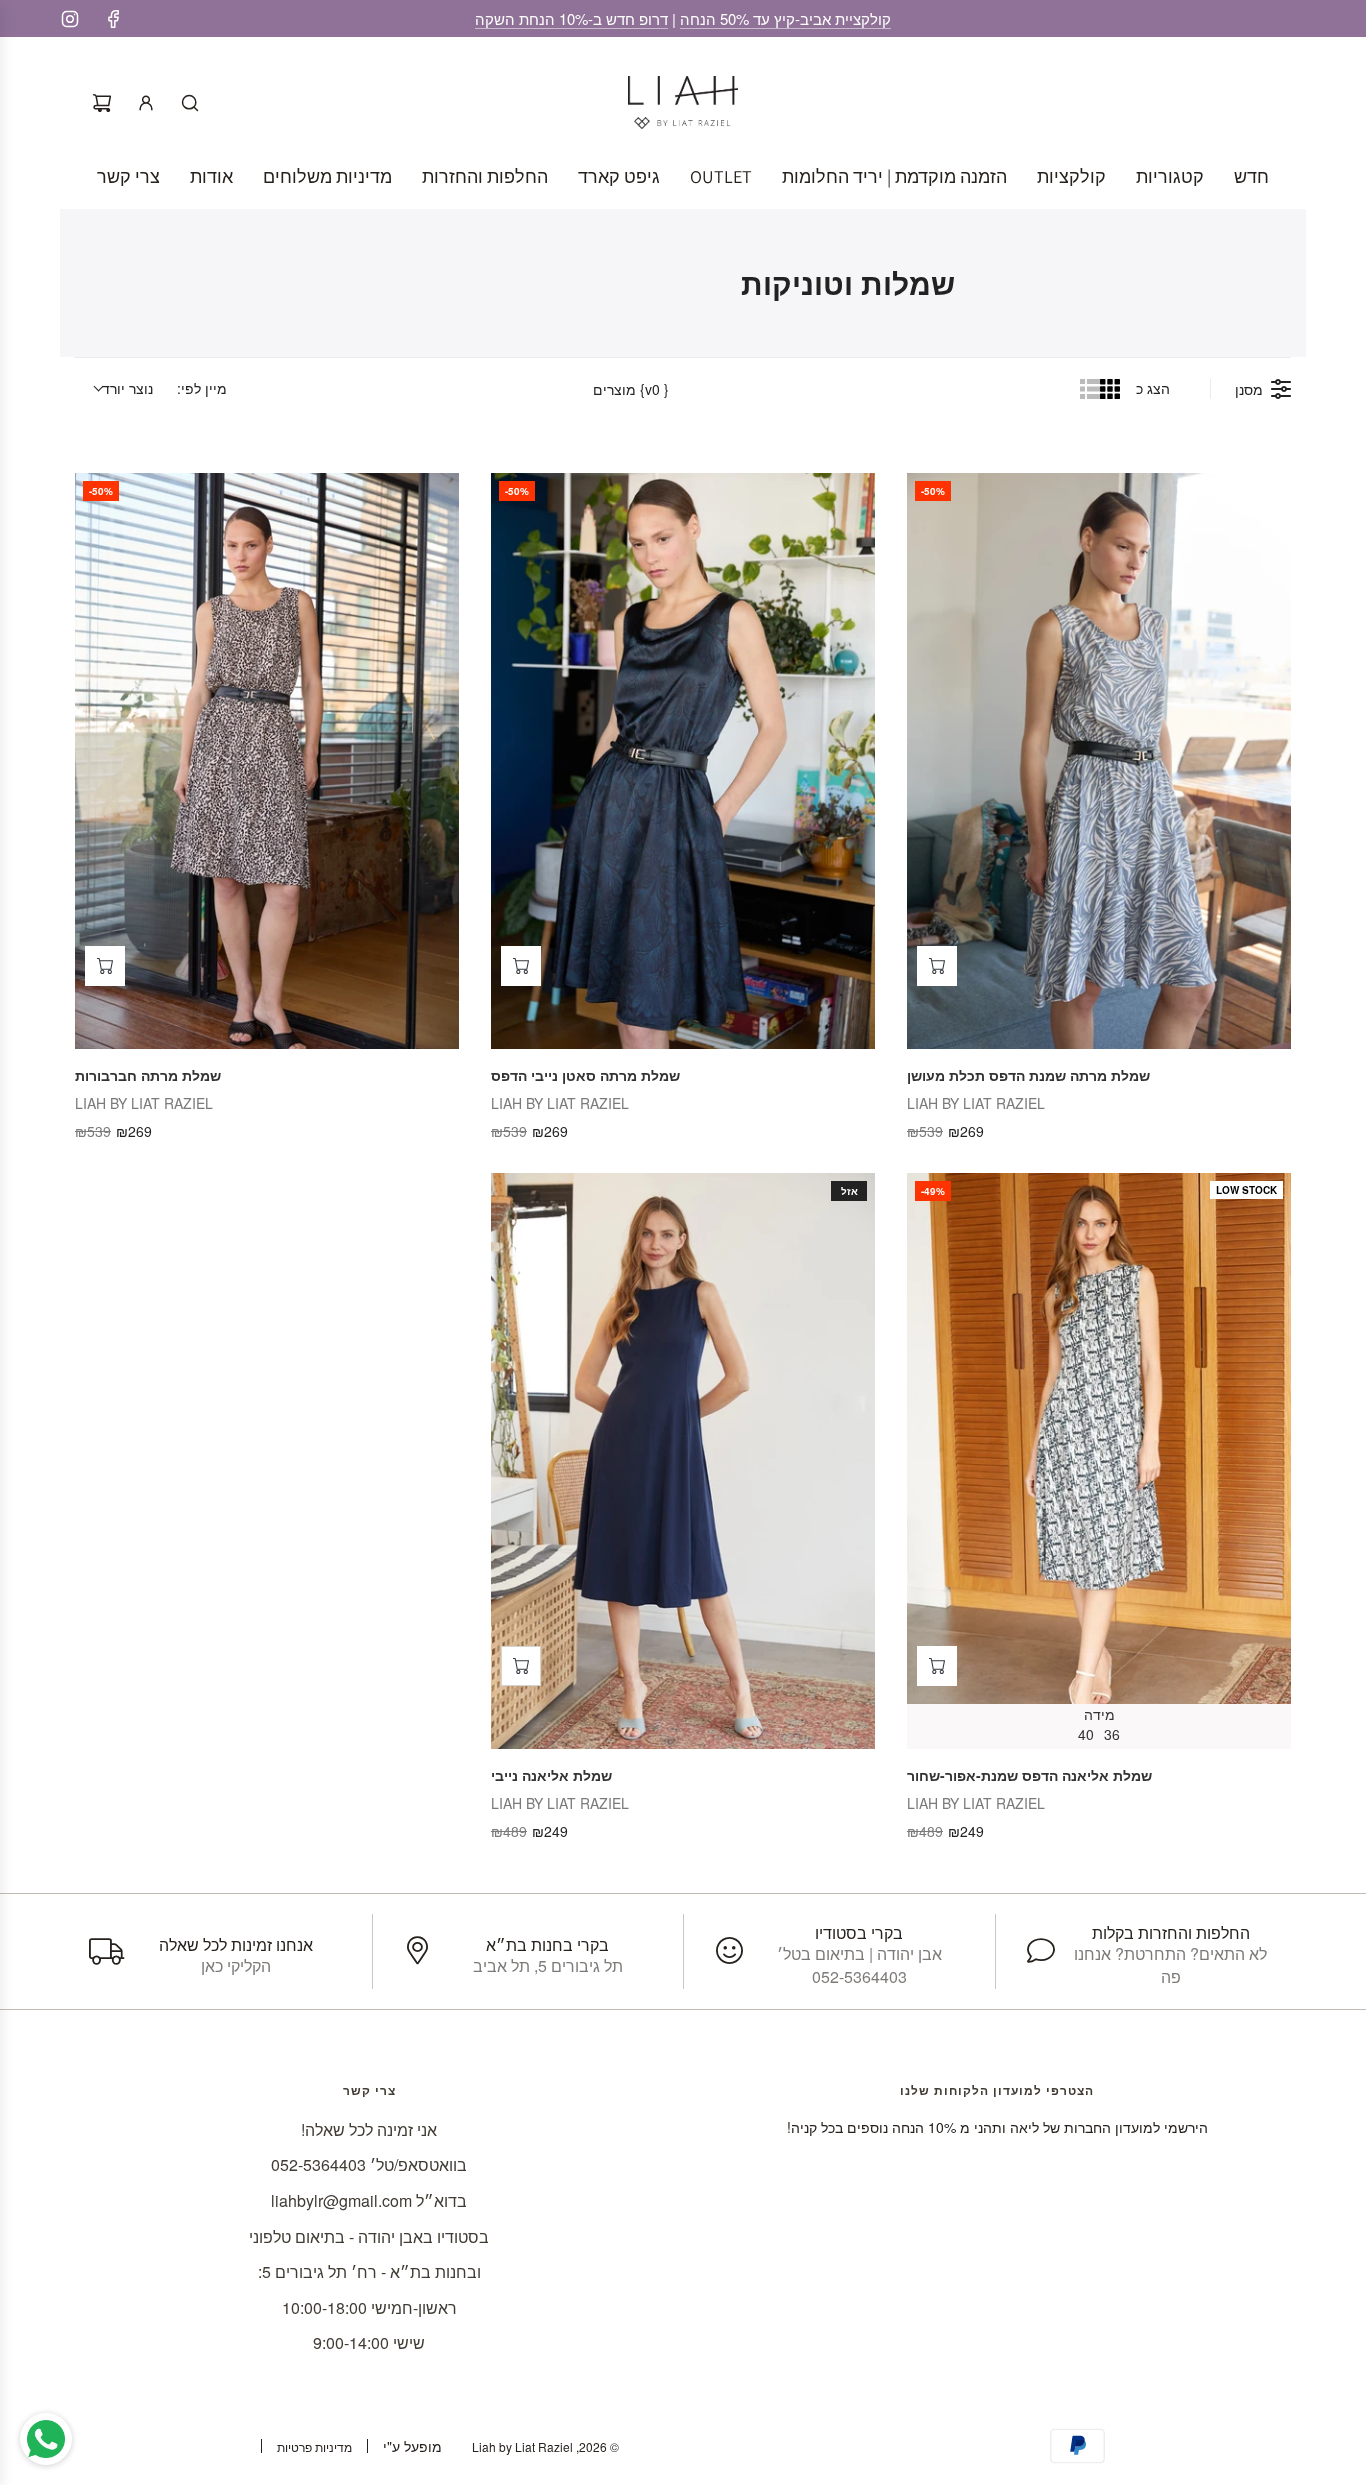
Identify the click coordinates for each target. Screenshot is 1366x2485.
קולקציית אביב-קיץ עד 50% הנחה (785, 18)
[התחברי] (146, 103)
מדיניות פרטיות (314, 2446)
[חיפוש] (190, 103)
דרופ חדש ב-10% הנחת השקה (571, 18)
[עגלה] (102, 103)
